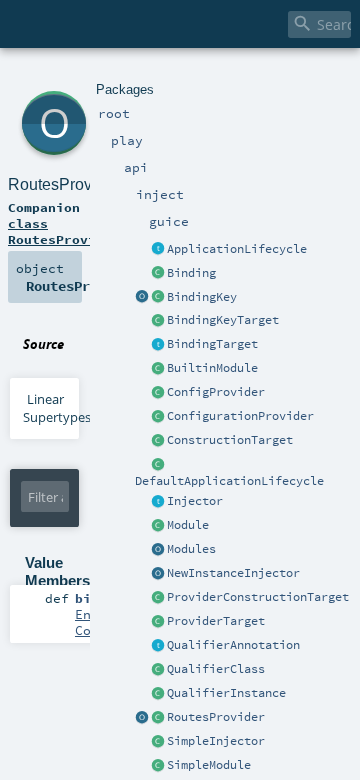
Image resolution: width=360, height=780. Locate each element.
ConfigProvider (216, 392)
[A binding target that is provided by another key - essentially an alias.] (158, 321)
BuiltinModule (212, 368)
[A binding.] (158, 274)
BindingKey (202, 297)
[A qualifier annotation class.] (158, 670)
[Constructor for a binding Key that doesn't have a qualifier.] (142, 298)
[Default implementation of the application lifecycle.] (158, 465)
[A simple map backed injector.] (158, 742)
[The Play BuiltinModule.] (158, 369)
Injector (195, 501)
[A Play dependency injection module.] (158, 526)
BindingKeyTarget (223, 320)
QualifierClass (216, 669)
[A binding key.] (158, 298)
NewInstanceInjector (233, 573)
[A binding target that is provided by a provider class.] (158, 598)
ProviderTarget (216, 621)
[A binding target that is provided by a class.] (158, 441)
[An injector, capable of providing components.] (158, 502)
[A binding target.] (158, 345)
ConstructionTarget (230, 440)
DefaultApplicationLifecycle (229, 481)
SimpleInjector (216, 741)
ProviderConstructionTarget (258, 597)
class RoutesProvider (64, 231)
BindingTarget (212, 344)
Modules (191, 549)
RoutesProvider (216, 717)
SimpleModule (209, 765)
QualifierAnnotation (233, 645)
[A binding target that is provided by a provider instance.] (158, 622)
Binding (191, 273)
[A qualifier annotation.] (158, 646)
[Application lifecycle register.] (158, 250)
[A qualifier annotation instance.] (158, 694)
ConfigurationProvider (240, 416)
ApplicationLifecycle (237, 249)
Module (188, 525)
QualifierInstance (226, 693)
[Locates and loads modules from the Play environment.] (158, 550)
